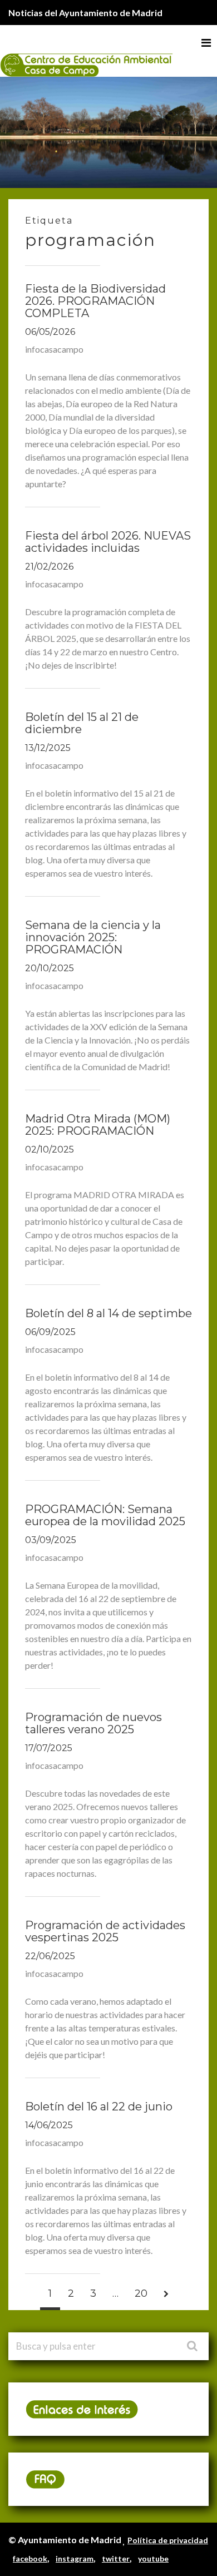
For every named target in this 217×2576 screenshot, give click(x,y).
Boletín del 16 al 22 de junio (99, 2107)
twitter (116, 2558)
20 (141, 2293)
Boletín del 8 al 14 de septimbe (108, 1313)
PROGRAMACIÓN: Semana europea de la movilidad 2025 (105, 1515)
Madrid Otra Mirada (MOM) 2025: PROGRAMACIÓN (98, 1125)
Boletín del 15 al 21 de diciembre (82, 723)
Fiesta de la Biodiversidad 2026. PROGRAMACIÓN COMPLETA (95, 301)
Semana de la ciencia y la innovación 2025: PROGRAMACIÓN (93, 937)
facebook (30, 2558)
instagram (75, 2558)
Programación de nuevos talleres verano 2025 (93, 1723)
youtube (153, 2558)
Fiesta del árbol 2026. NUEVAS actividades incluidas (108, 542)
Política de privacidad (168, 2540)
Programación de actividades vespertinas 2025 (105, 1931)
